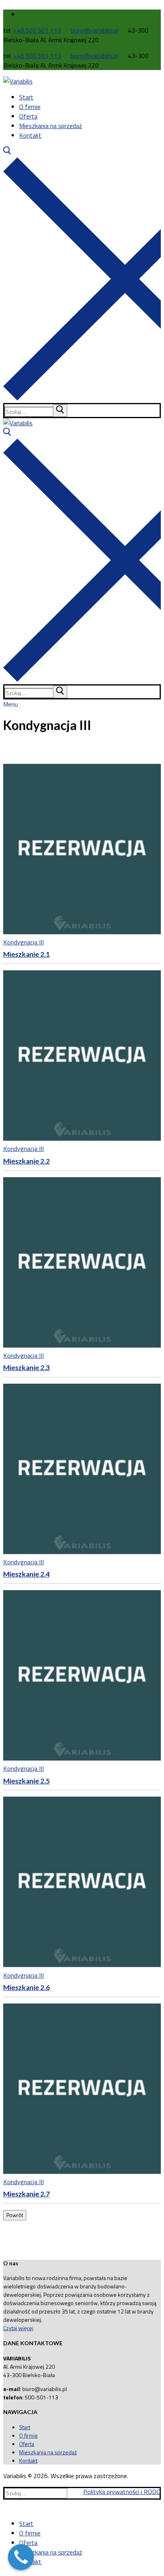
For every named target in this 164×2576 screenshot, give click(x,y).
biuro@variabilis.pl (94, 30)
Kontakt (28, 2460)
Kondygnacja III (23, 942)
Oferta (27, 2444)
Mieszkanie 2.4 (26, 1574)
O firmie (28, 2435)
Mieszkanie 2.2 (26, 1161)
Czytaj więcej (18, 2328)
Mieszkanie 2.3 (26, 1368)
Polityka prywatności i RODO (122, 2492)
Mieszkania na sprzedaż (48, 2452)
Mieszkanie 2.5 (26, 1781)
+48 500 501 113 (37, 30)
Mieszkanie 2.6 (26, 1987)
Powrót (15, 2215)
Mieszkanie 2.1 (26, 954)
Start (25, 2427)
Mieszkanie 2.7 (26, 2194)
